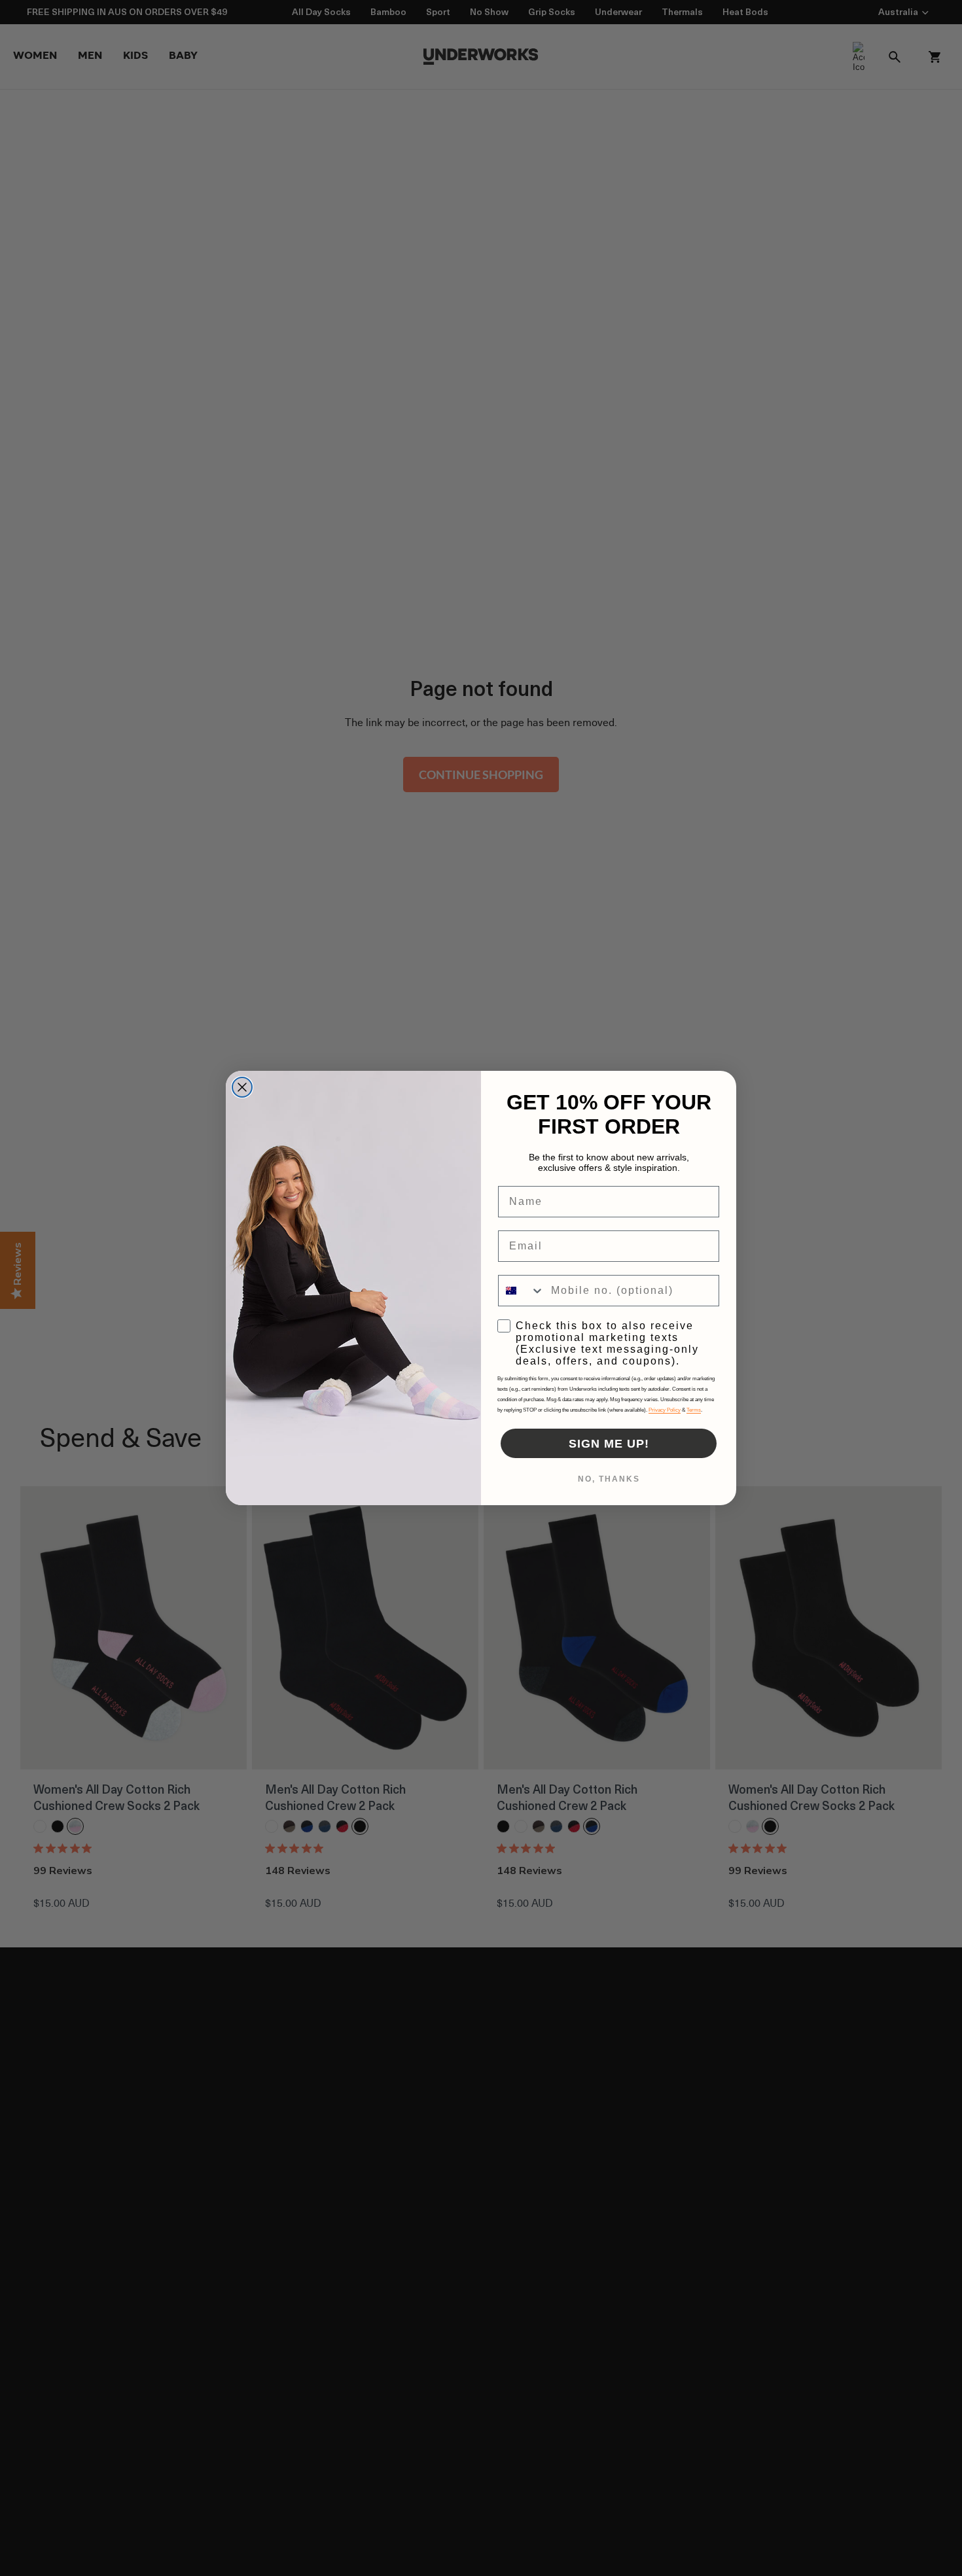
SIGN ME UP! (609, 1444)
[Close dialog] (242, 1087)
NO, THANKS (609, 1479)
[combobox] (522, 1291)
